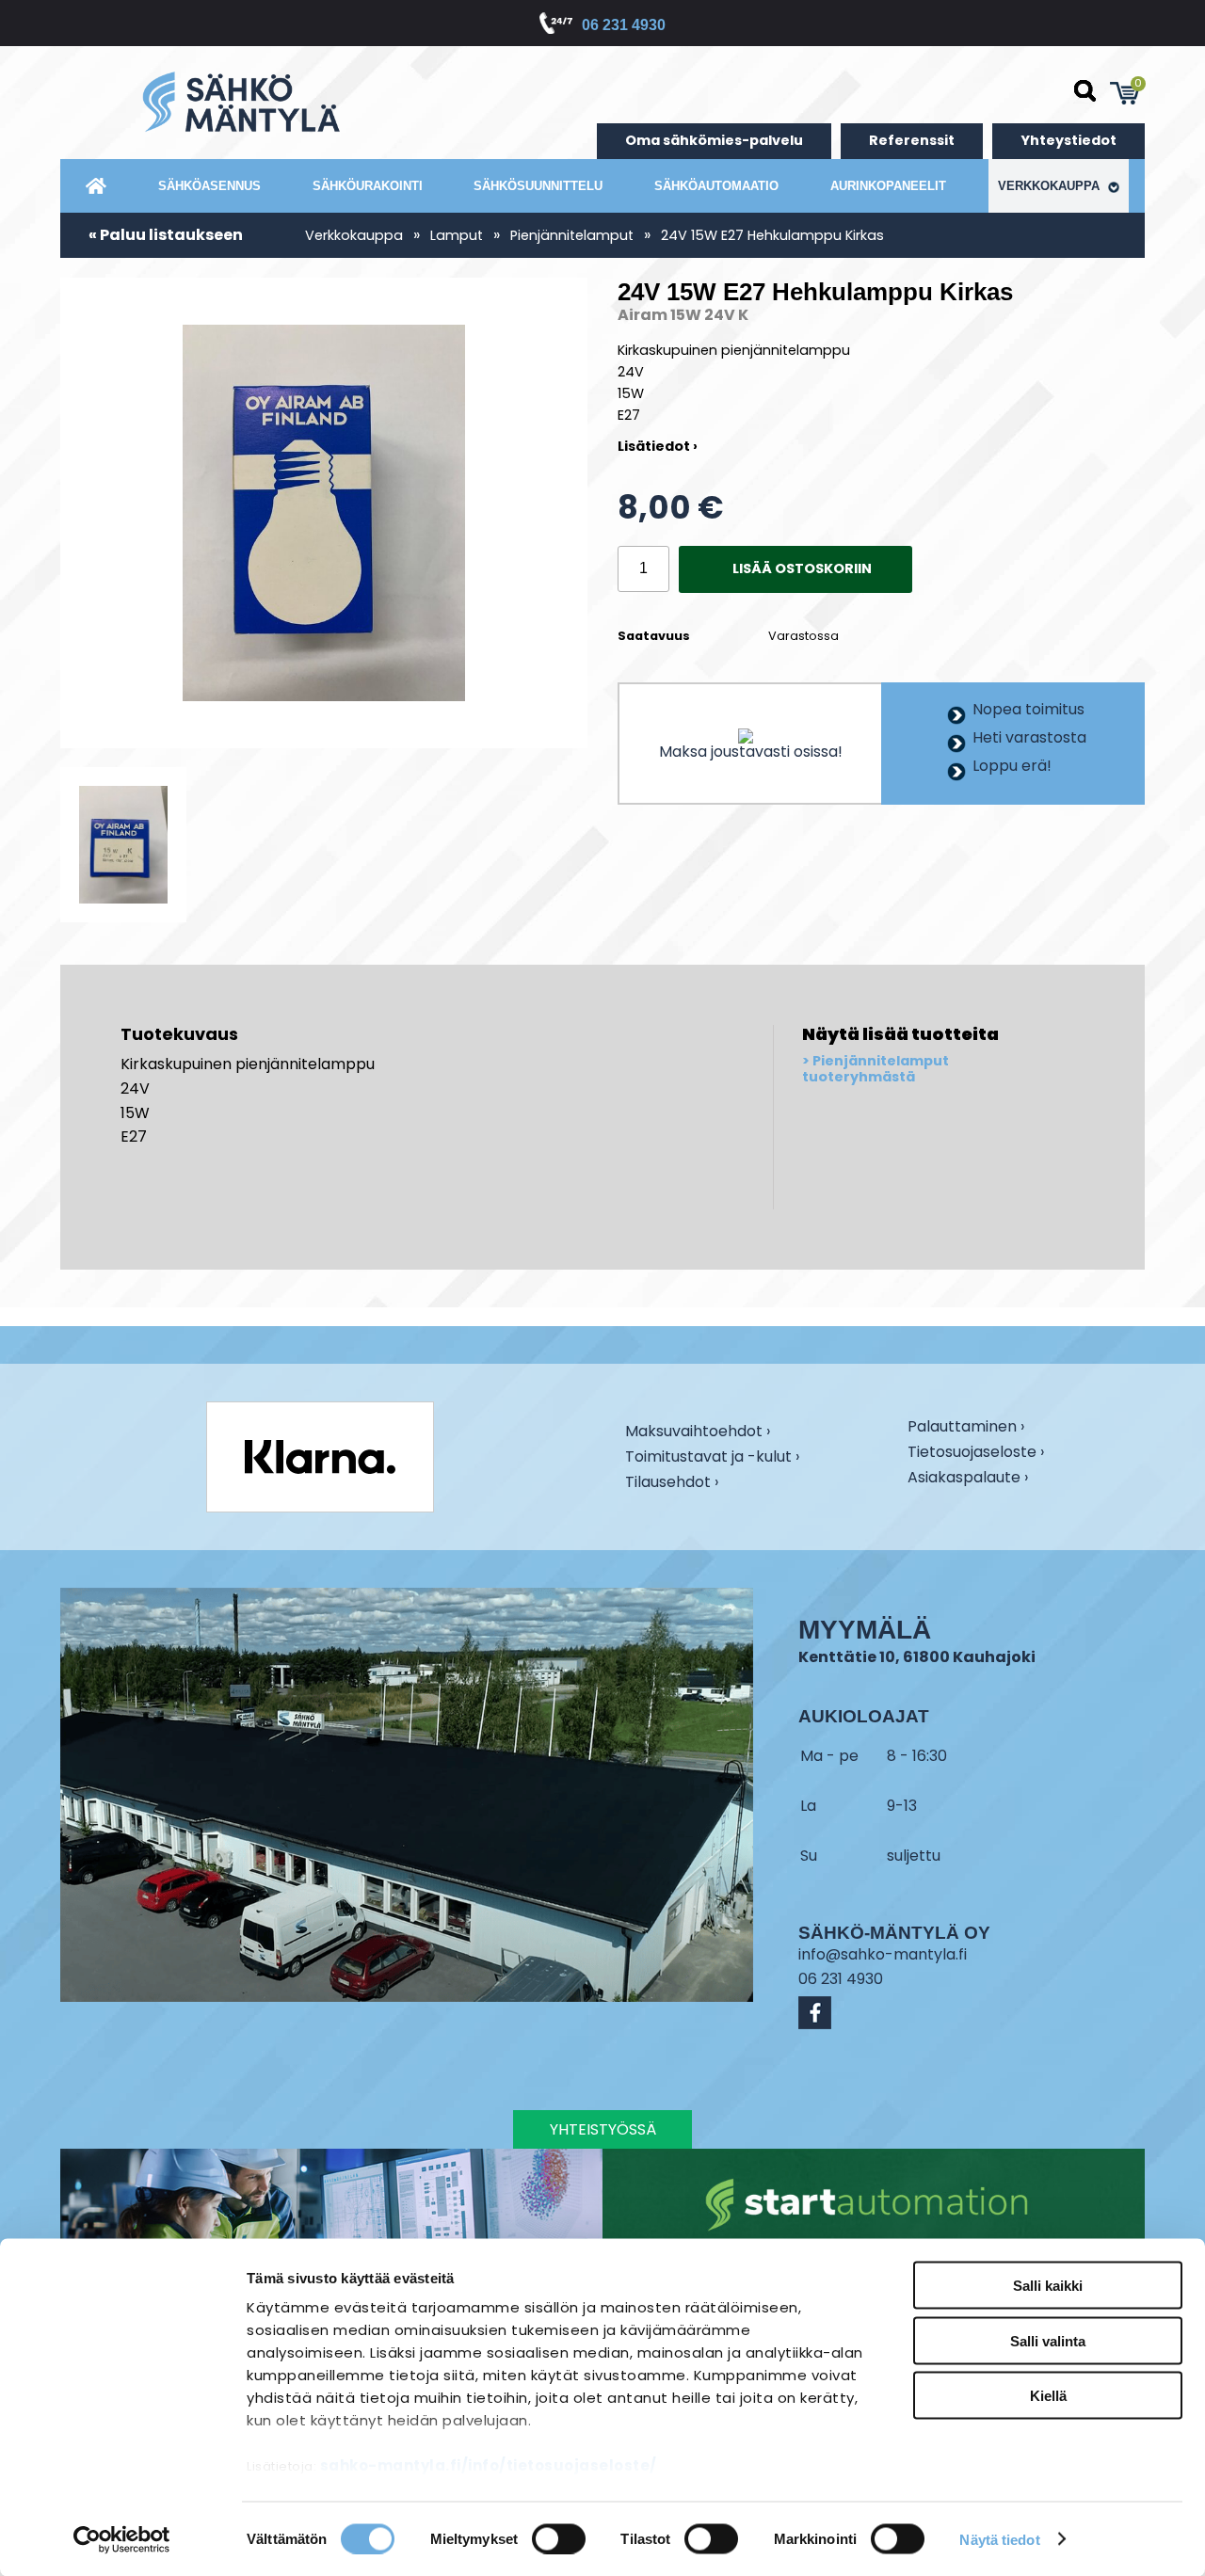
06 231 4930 (624, 25)
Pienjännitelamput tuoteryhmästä (876, 1070)
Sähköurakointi (368, 186)
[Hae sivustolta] (1085, 91)
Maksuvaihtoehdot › (698, 1432)
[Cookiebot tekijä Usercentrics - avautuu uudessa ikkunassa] (122, 2539)
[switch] (559, 2538)
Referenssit (912, 140)
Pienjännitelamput (572, 235)
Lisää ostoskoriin (802, 568)
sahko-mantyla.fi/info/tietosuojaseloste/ (489, 2465)
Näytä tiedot (999, 2539)
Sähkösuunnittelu (538, 186)
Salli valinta (1048, 2340)
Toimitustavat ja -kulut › (712, 1458)
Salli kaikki (1048, 2286)
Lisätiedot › (658, 446)
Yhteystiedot (1068, 140)
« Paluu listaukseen (166, 235)
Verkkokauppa (1051, 186)
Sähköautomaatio (716, 186)
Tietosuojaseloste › (976, 1453)
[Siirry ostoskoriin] (1125, 93)
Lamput (457, 235)
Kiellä (1048, 2396)
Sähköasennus (209, 186)
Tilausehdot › (672, 1482)
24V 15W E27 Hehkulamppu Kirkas (772, 235)
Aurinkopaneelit (888, 186)
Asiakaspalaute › (968, 1479)
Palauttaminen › (966, 1428)
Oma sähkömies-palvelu (714, 140)
